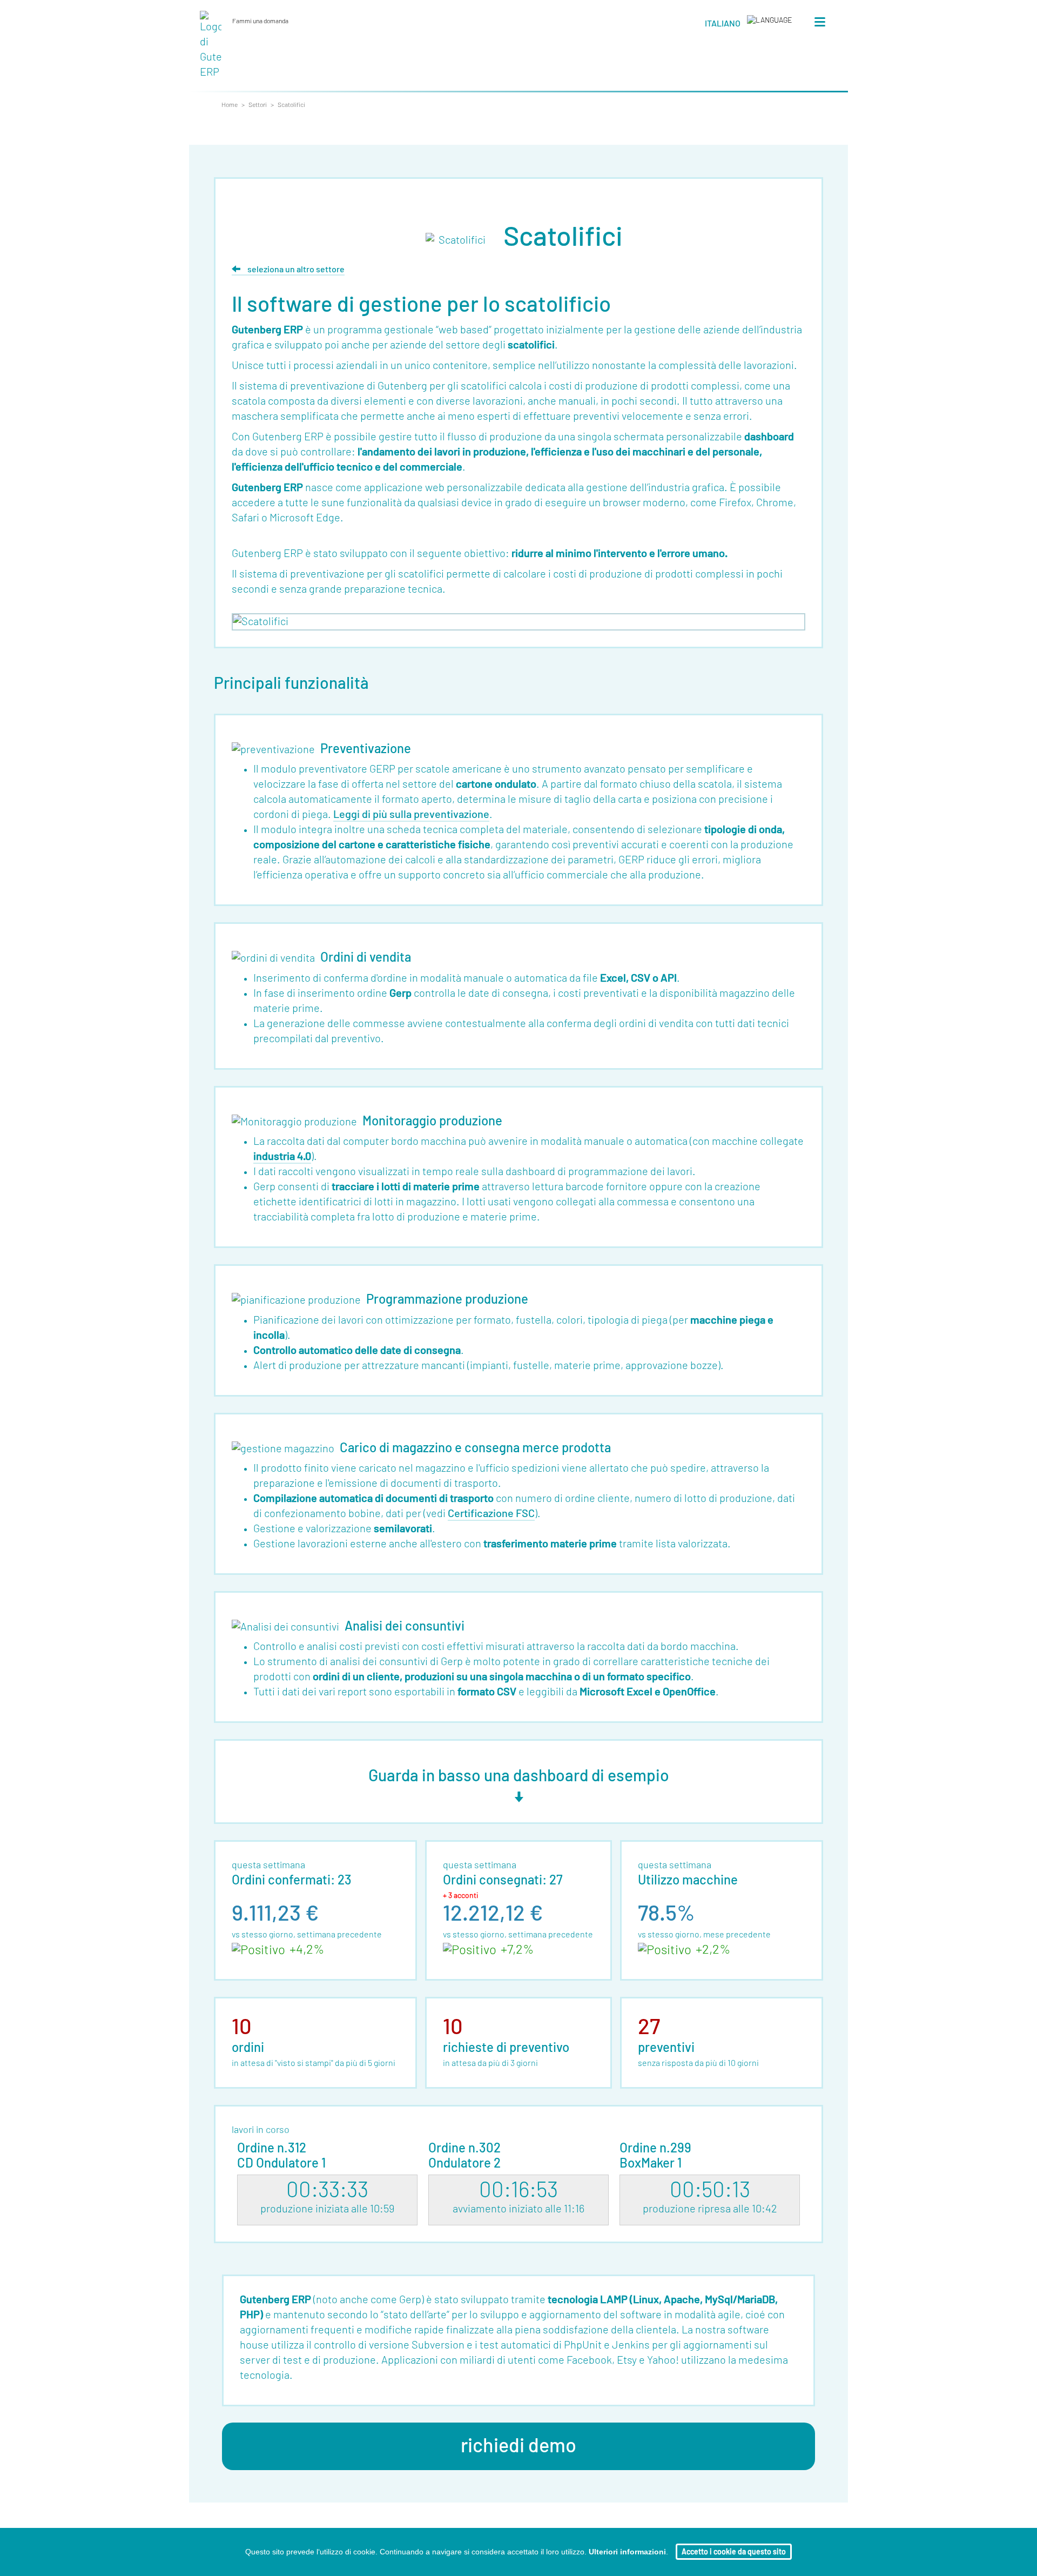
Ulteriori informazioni (627, 2552)
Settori (258, 105)
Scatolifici (291, 105)
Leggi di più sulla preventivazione (411, 815)
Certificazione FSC (491, 1514)
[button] (749, 25)
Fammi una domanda (262, 21)
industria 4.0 (282, 1157)
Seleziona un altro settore (295, 270)
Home (230, 105)
